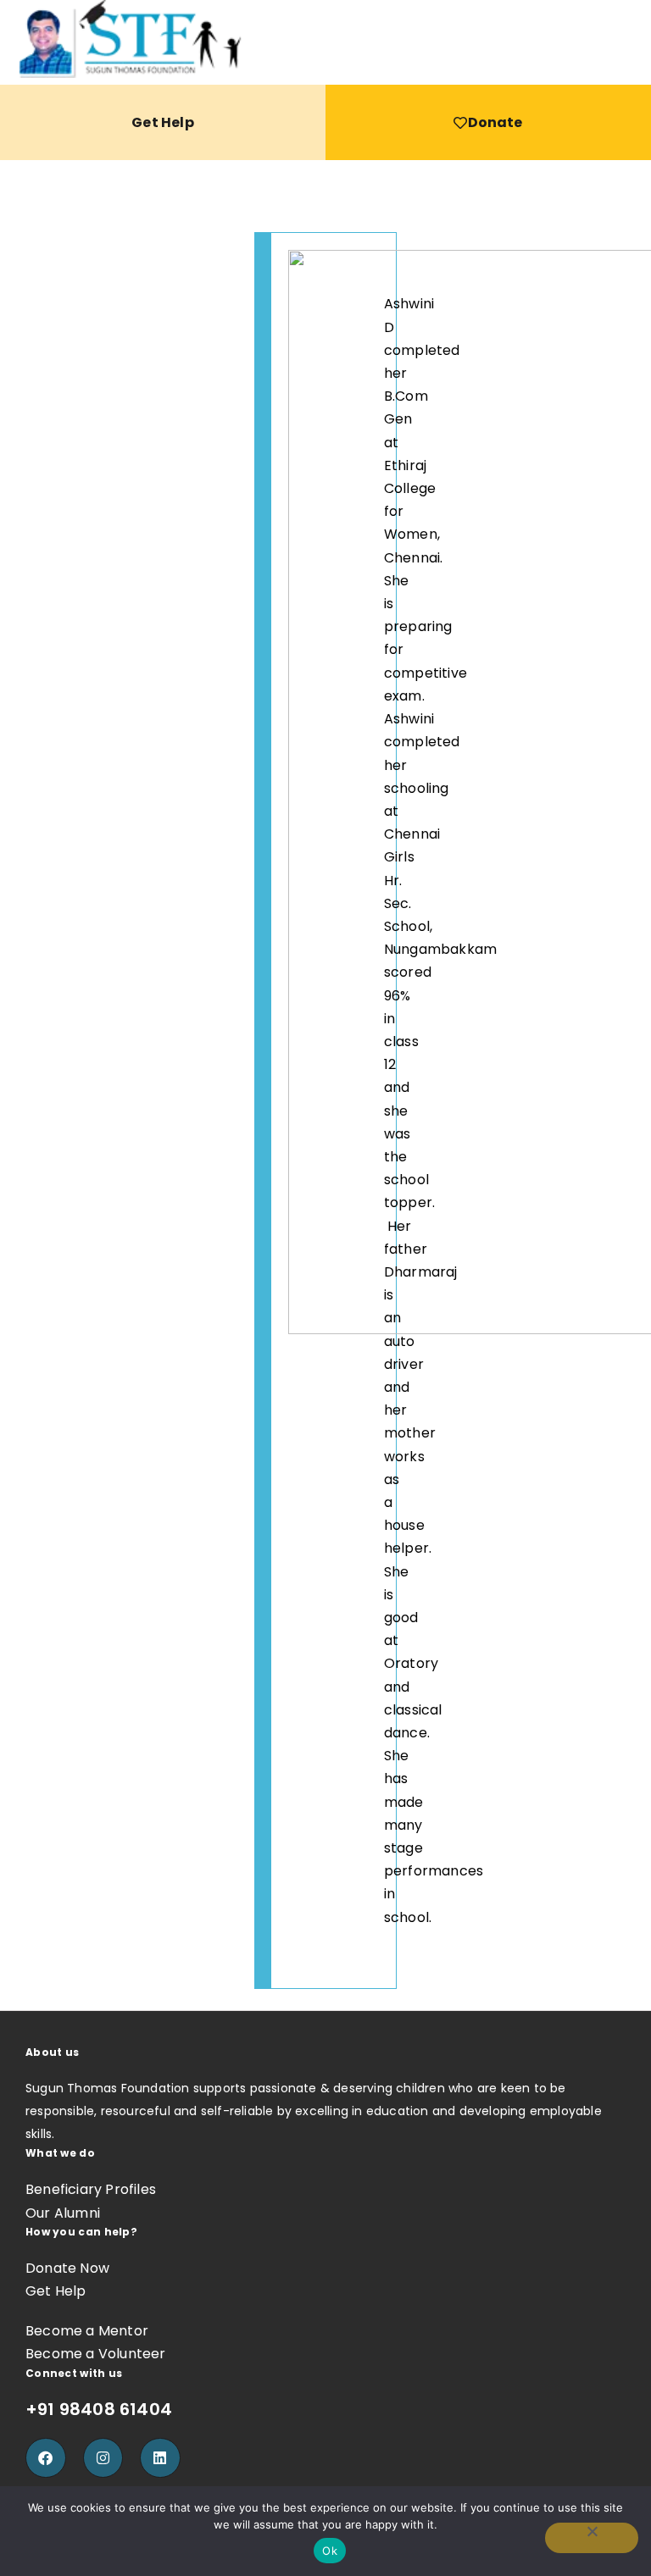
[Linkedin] (160, 2458)
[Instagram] (103, 2458)
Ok (330, 2551)
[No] (592, 2538)
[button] (636, 42)
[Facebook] (46, 2458)
